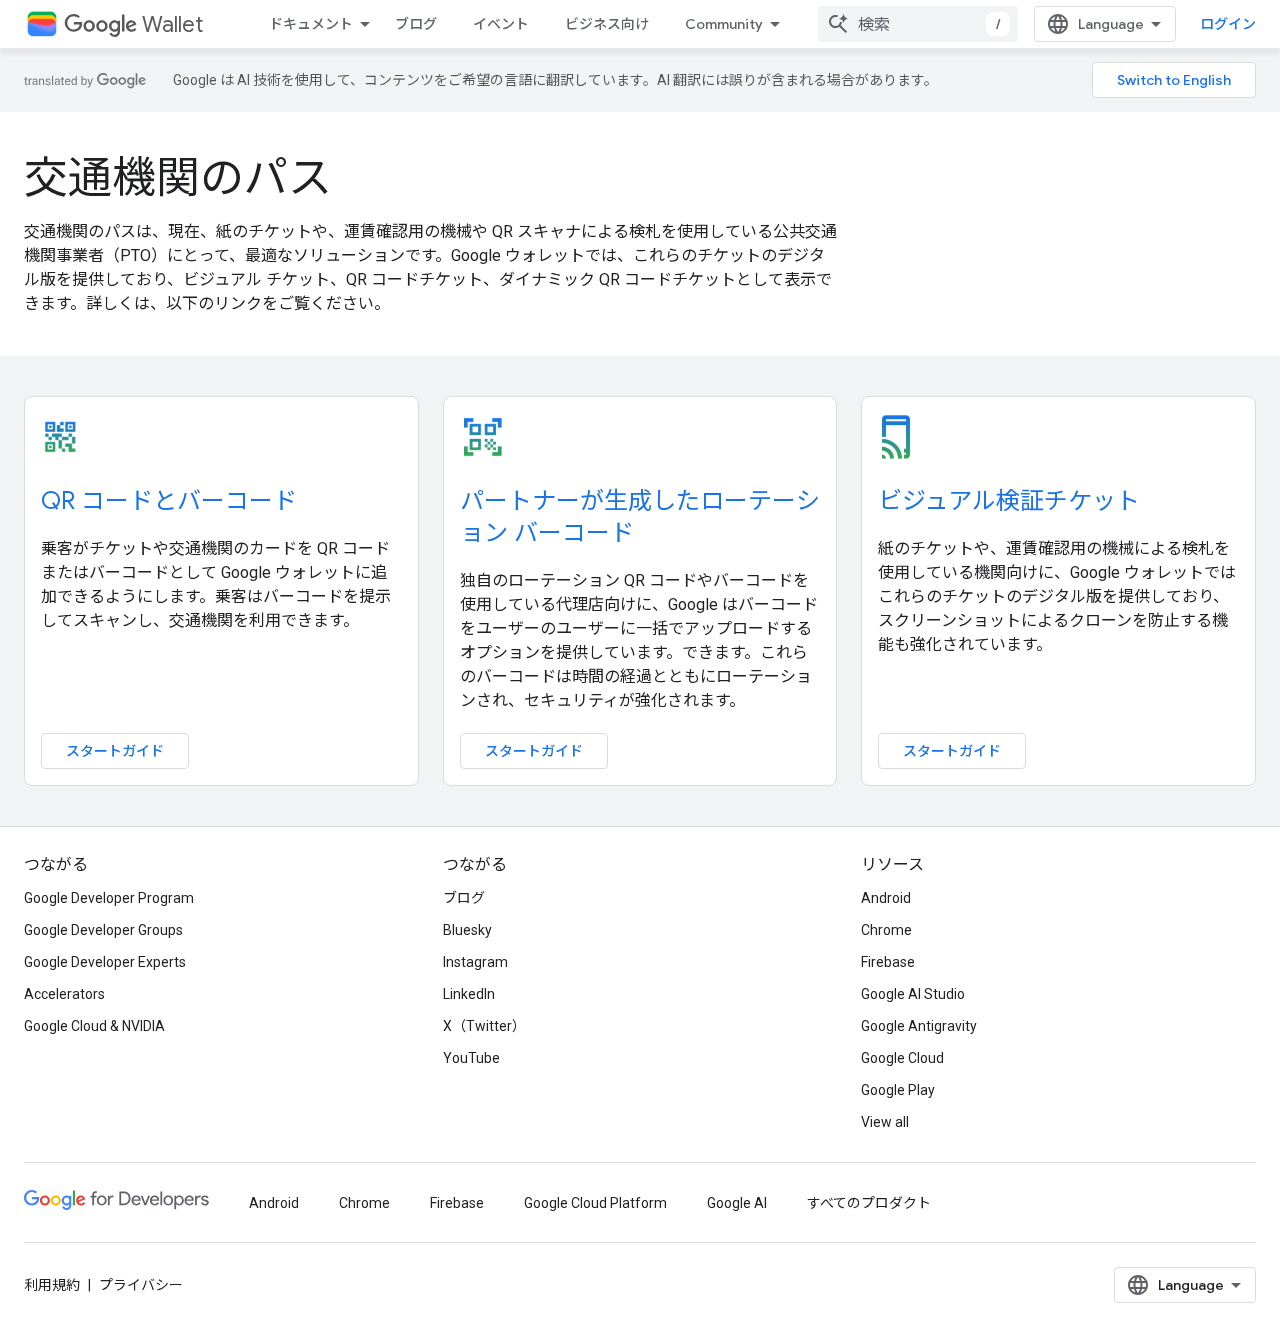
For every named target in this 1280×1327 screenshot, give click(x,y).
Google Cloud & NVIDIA (94, 1026)
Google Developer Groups (103, 930)
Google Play (898, 1090)
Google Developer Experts (105, 962)
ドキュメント (311, 24)
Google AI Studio (913, 994)
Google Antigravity (919, 1026)
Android (886, 898)
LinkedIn (469, 994)
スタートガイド (115, 751)
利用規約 (52, 1285)
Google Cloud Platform (595, 1203)
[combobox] (918, 24)
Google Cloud (902, 1058)
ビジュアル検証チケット (1009, 501)
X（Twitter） (484, 1026)
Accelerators (64, 994)
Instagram (475, 962)
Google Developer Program (109, 898)
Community (724, 24)
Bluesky (467, 930)
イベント (501, 24)
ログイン (1228, 24)
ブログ (416, 24)
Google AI (737, 1203)
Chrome (886, 930)
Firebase (888, 962)
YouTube (471, 1058)
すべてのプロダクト (869, 1203)
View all (885, 1122)
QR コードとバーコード (169, 501)
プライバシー (141, 1285)
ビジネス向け (607, 24)
